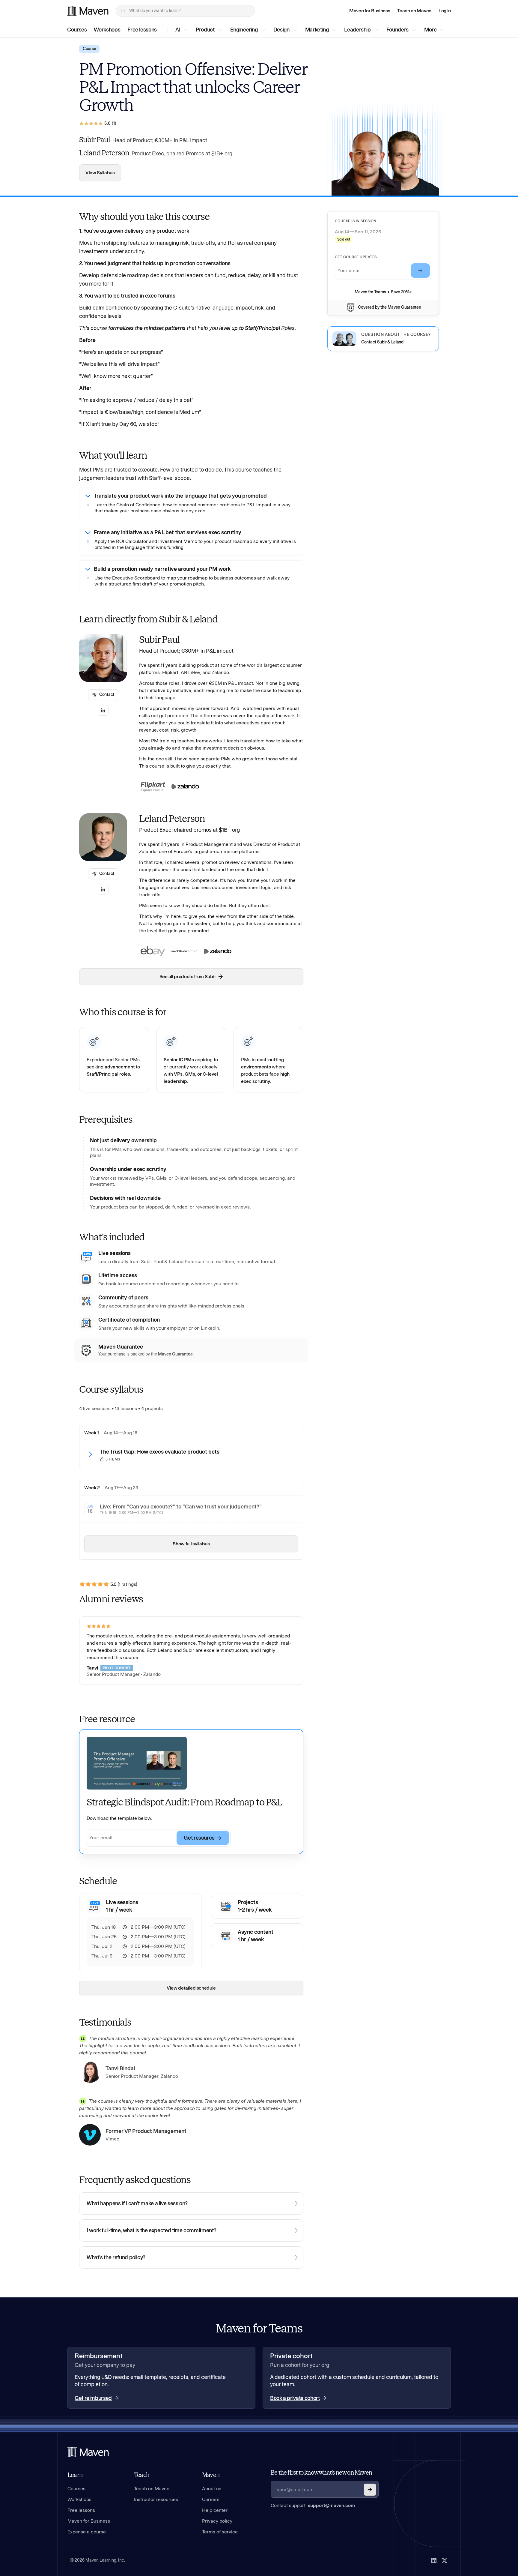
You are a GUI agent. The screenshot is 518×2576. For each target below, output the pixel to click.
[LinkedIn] (434, 2560)
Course (89, 49)
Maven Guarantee (404, 307)
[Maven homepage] (88, 11)
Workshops (107, 30)
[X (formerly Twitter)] (445, 2560)
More (430, 30)
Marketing (317, 30)
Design (281, 30)
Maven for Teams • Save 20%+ (383, 292)
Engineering (244, 30)
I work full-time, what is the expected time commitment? (151, 2230)
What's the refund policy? (116, 2257)
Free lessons (142, 30)
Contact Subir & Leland (382, 342)
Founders (397, 30)
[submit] (420, 271)
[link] (370, 11)
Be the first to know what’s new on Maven (321, 2473)
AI (178, 30)
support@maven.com (331, 2505)
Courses (77, 30)
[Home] (88, 2452)
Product (205, 30)
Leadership (357, 30)
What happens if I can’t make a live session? (137, 2203)
